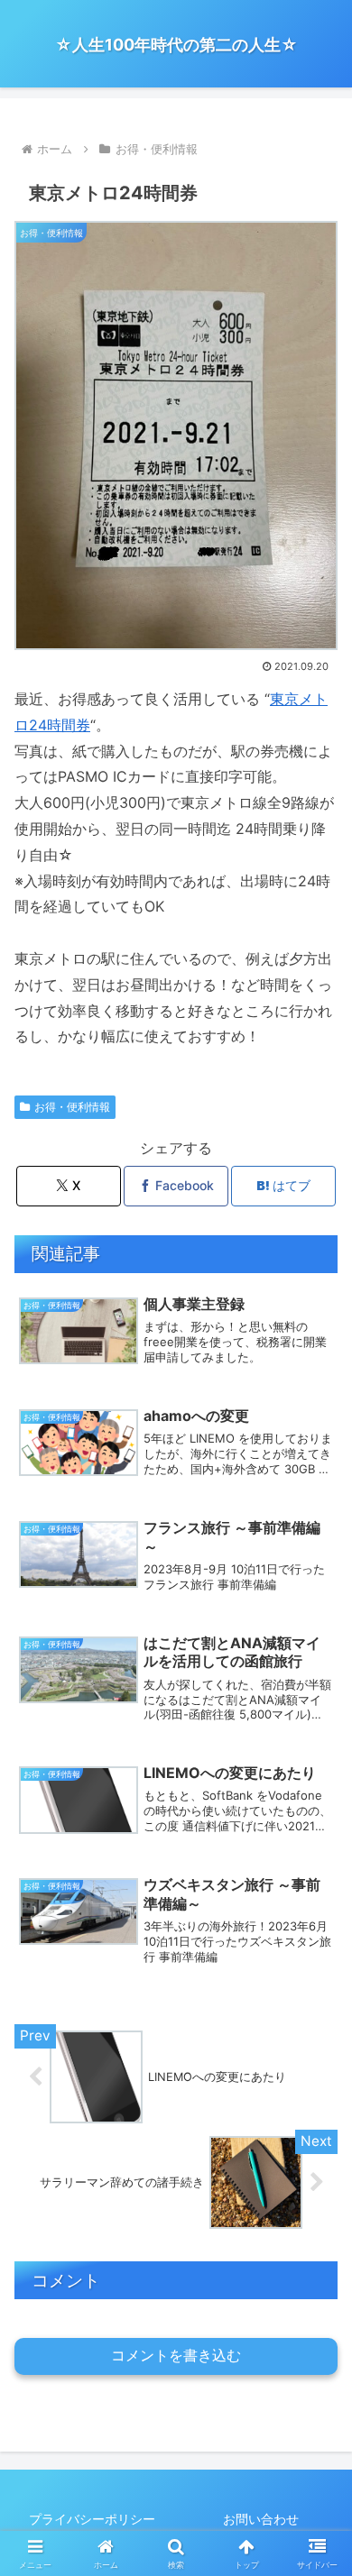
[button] (316, 2309)
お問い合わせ (261, 2519)
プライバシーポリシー (92, 2519)
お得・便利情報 (72, 1107)
